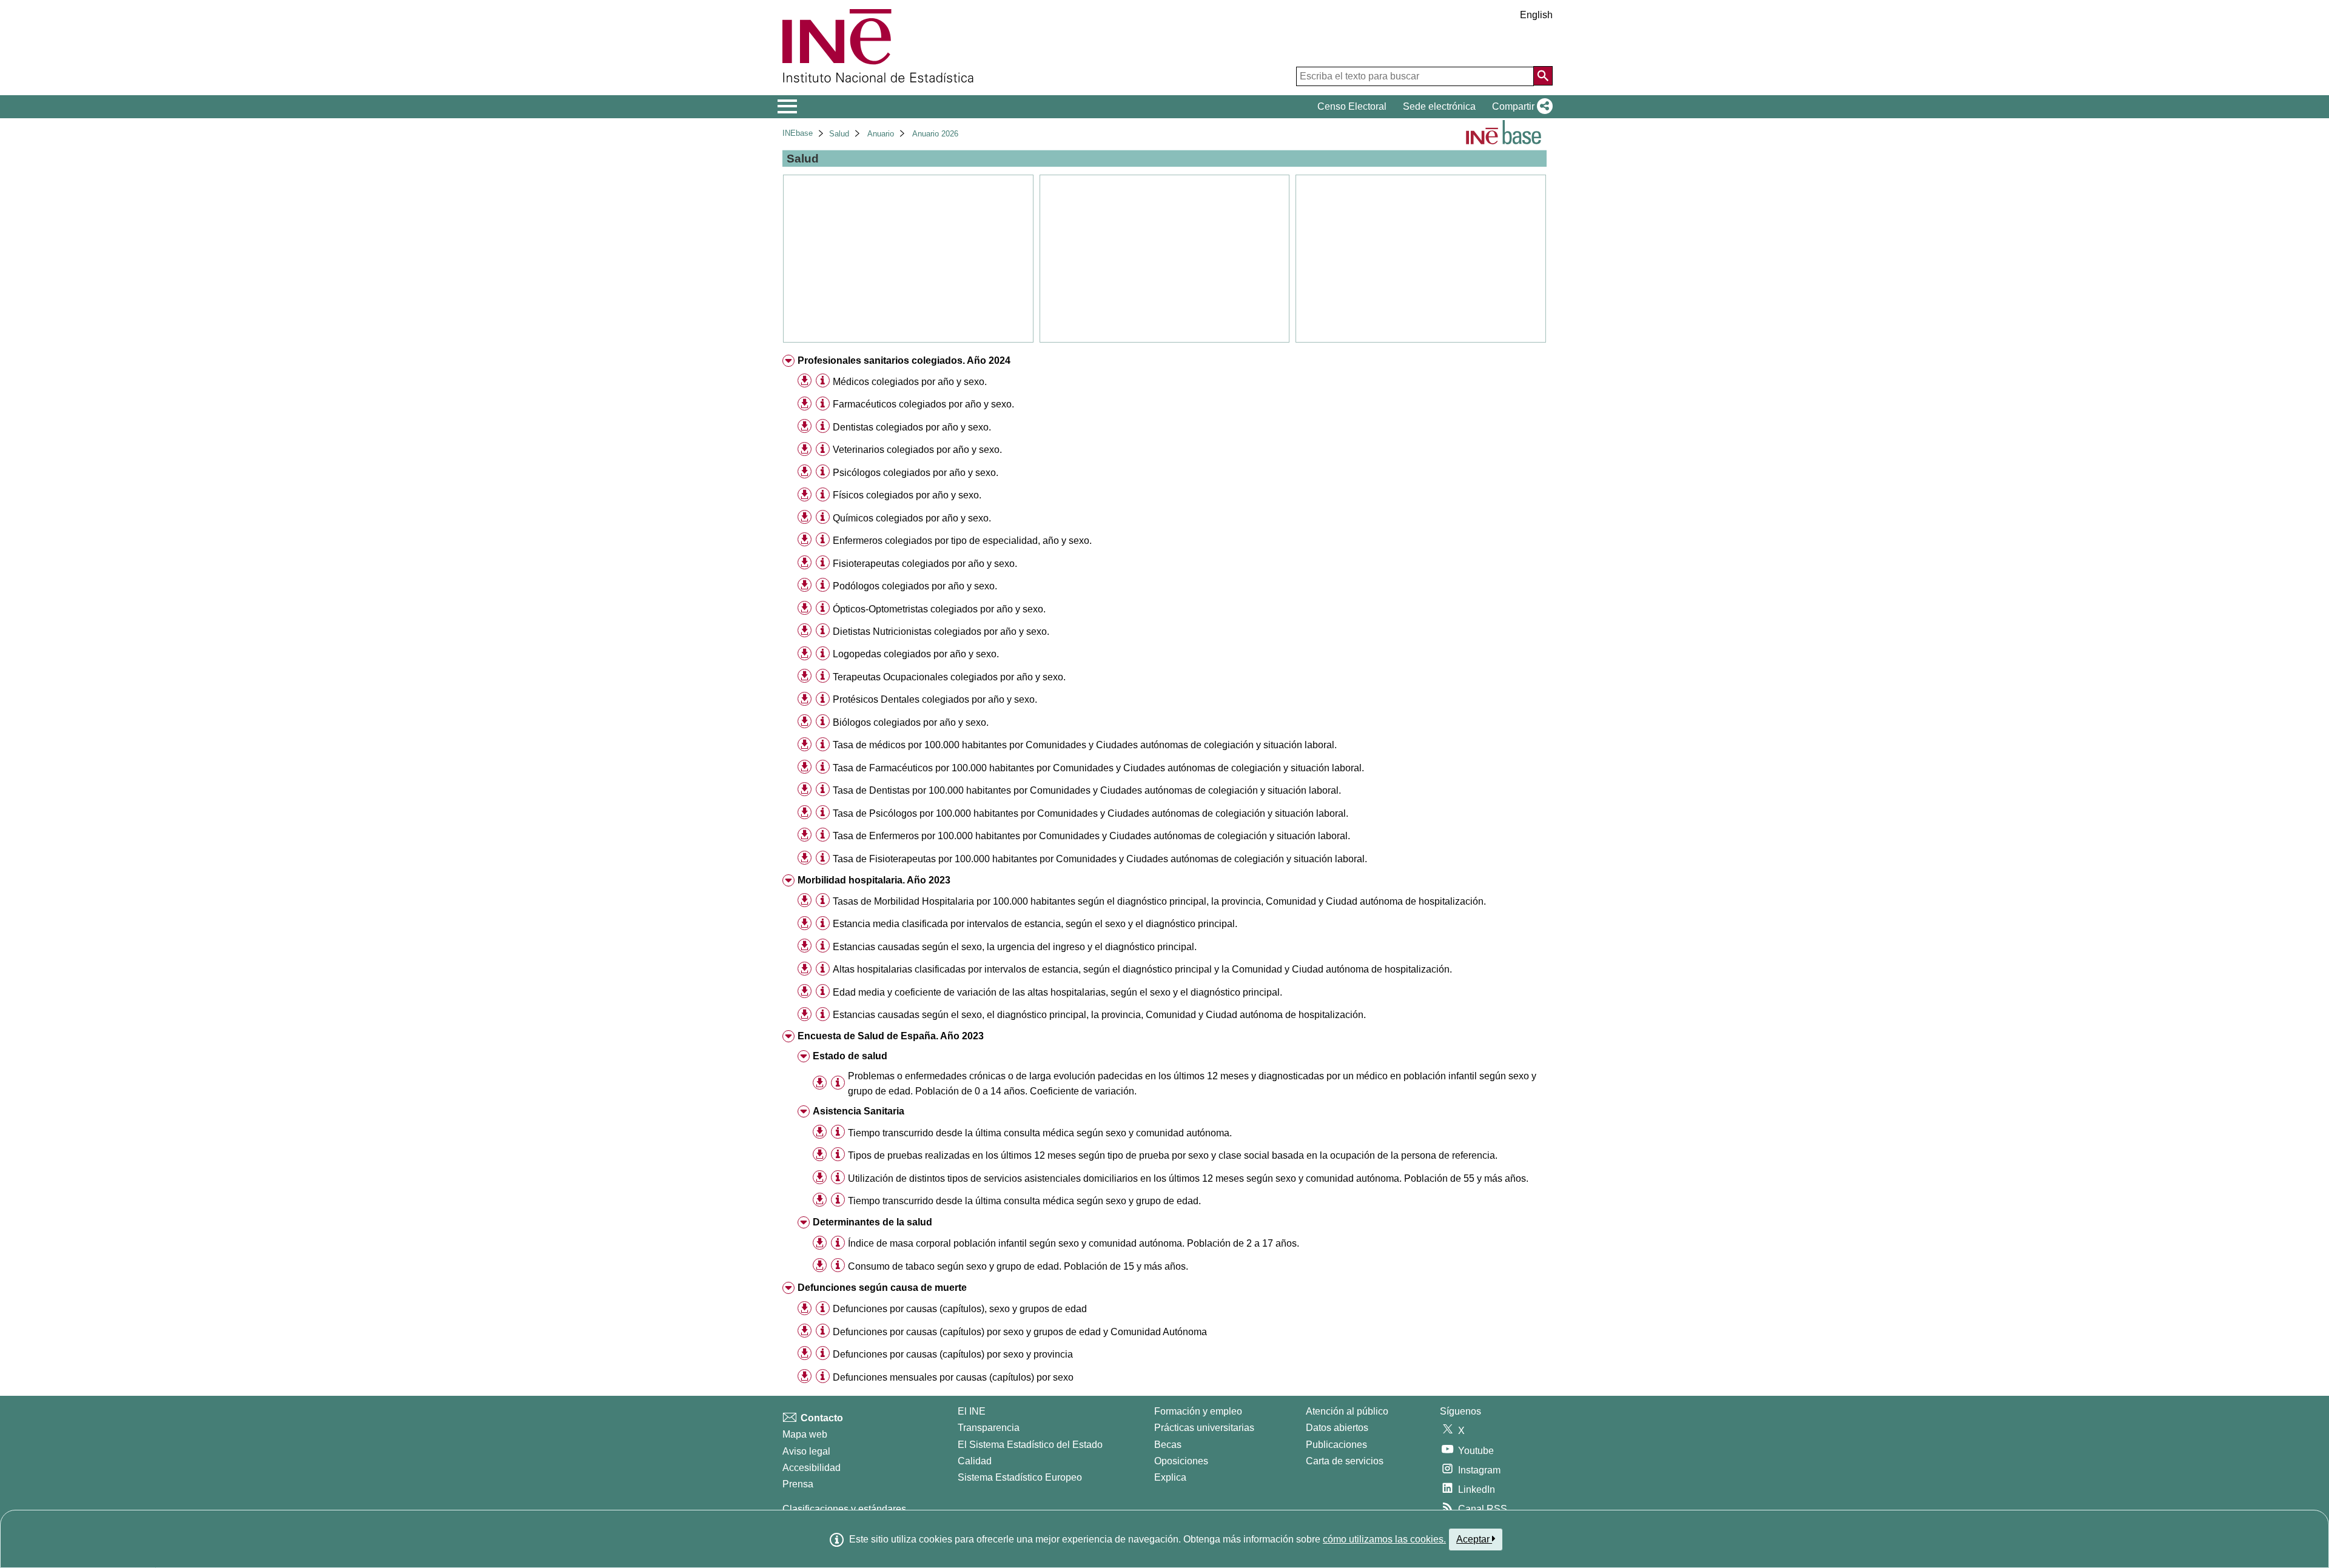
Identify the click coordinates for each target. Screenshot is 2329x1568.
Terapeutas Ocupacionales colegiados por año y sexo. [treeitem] (949, 677)
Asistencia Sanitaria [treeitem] (859, 1111)
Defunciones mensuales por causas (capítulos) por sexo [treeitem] (953, 1377)
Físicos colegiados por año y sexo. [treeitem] (907, 495)
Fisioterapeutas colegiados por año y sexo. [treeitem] (925, 564)
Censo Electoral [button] (1352, 106)
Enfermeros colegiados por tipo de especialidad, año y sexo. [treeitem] (962, 541)
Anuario (881, 134)
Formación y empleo (1198, 1411)
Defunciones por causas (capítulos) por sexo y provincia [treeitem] (953, 1354)
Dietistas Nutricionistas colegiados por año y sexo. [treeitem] (941, 632)
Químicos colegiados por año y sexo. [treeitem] (912, 518)
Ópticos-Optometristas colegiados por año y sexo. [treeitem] (939, 609)
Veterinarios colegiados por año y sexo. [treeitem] (917, 450)
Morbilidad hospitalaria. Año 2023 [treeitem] (874, 880)
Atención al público (1347, 1411)
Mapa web (805, 1434)
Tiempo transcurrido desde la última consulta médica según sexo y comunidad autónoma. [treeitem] (1040, 1133)
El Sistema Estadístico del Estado (1030, 1445)
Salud (839, 134)
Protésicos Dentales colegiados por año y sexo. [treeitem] (935, 699)
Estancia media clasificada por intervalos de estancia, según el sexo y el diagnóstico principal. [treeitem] (1035, 924)
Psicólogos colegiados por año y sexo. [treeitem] (916, 473)
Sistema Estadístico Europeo (1020, 1477)
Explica (1170, 1477)
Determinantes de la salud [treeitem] (872, 1222)
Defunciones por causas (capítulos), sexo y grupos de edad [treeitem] (960, 1309)
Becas (1168, 1445)
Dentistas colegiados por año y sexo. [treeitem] (912, 427)
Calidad (975, 1461)
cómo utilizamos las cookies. (1384, 1539)
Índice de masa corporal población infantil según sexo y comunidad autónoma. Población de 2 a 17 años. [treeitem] (1074, 1243)
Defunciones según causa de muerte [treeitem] (882, 1288)
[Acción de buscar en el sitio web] (1543, 76)
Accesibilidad (812, 1468)
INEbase (798, 133)
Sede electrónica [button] (1439, 106)
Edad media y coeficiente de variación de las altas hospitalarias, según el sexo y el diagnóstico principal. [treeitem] (1057, 992)
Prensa (798, 1484)
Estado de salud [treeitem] (850, 1056)
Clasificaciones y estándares (844, 1509)
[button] (1520, 107)
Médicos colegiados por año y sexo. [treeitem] (910, 382)
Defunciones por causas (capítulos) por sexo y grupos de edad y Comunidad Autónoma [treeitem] (1020, 1332)
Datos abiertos (1337, 1428)
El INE (972, 1411)
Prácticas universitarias (1204, 1428)
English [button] (1536, 15)
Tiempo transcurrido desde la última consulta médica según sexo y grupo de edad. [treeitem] (1024, 1201)
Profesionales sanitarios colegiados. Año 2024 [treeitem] (904, 360)
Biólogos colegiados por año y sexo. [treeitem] (911, 722)
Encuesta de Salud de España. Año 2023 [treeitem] (891, 1036)
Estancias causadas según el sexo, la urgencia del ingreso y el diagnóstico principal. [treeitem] (1015, 947)
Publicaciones (1336, 1445)
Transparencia (989, 1428)
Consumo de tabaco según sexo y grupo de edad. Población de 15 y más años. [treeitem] (1018, 1266)
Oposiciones (1181, 1461)
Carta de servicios (1345, 1461)
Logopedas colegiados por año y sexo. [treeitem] (916, 654)
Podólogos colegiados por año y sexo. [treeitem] (915, 586)
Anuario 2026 (935, 134)
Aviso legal (806, 1451)
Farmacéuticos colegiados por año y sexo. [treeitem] (923, 404)
